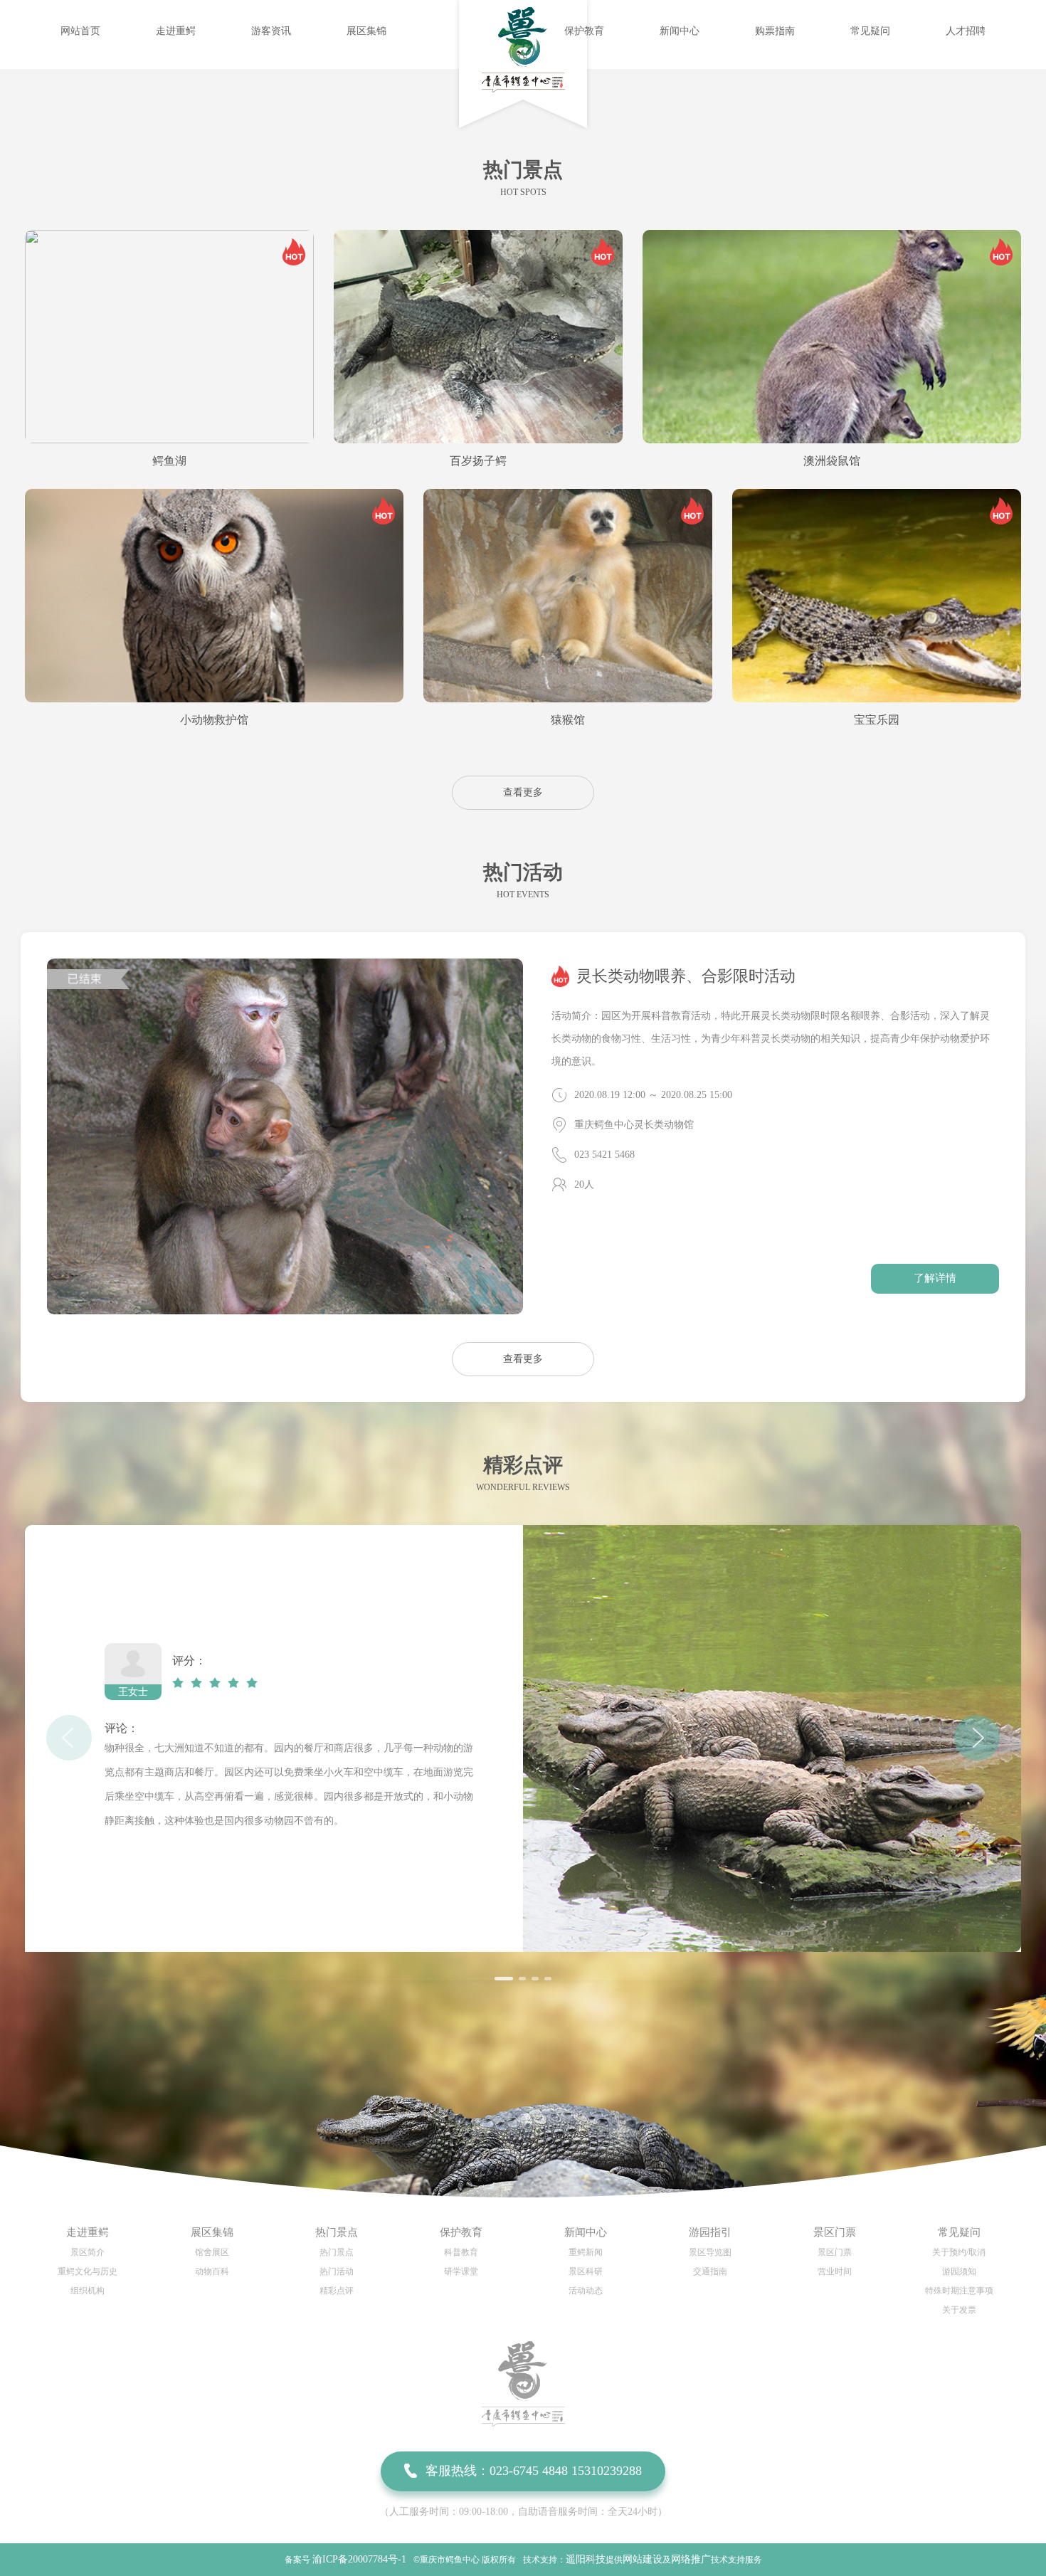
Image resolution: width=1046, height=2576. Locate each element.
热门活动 (337, 2271)
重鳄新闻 (586, 2252)
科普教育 (461, 2252)
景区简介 (88, 2252)
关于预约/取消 (959, 2252)
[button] (504, 1979)
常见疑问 (870, 31)
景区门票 (835, 2252)
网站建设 (643, 2559)
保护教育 (584, 31)
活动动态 (586, 2291)
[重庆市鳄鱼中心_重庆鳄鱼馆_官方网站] (523, 89)
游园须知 (959, 2271)
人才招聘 (966, 31)
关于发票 (959, 2310)
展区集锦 (366, 31)
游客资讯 (271, 31)
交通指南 (710, 2271)
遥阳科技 (586, 2559)
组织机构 (88, 2291)
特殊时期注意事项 (959, 2291)
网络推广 (691, 2559)
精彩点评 (337, 2291)
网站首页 (80, 31)
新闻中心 (680, 31)
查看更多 (523, 792)
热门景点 (337, 2252)
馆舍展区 (212, 2252)
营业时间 (835, 2271)
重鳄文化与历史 (88, 2271)
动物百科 (212, 2271)
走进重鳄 (176, 31)
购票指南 (775, 31)
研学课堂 (461, 2271)
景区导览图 (710, 2252)
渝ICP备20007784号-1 (359, 2559)
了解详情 (935, 1278)
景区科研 (586, 2271)
